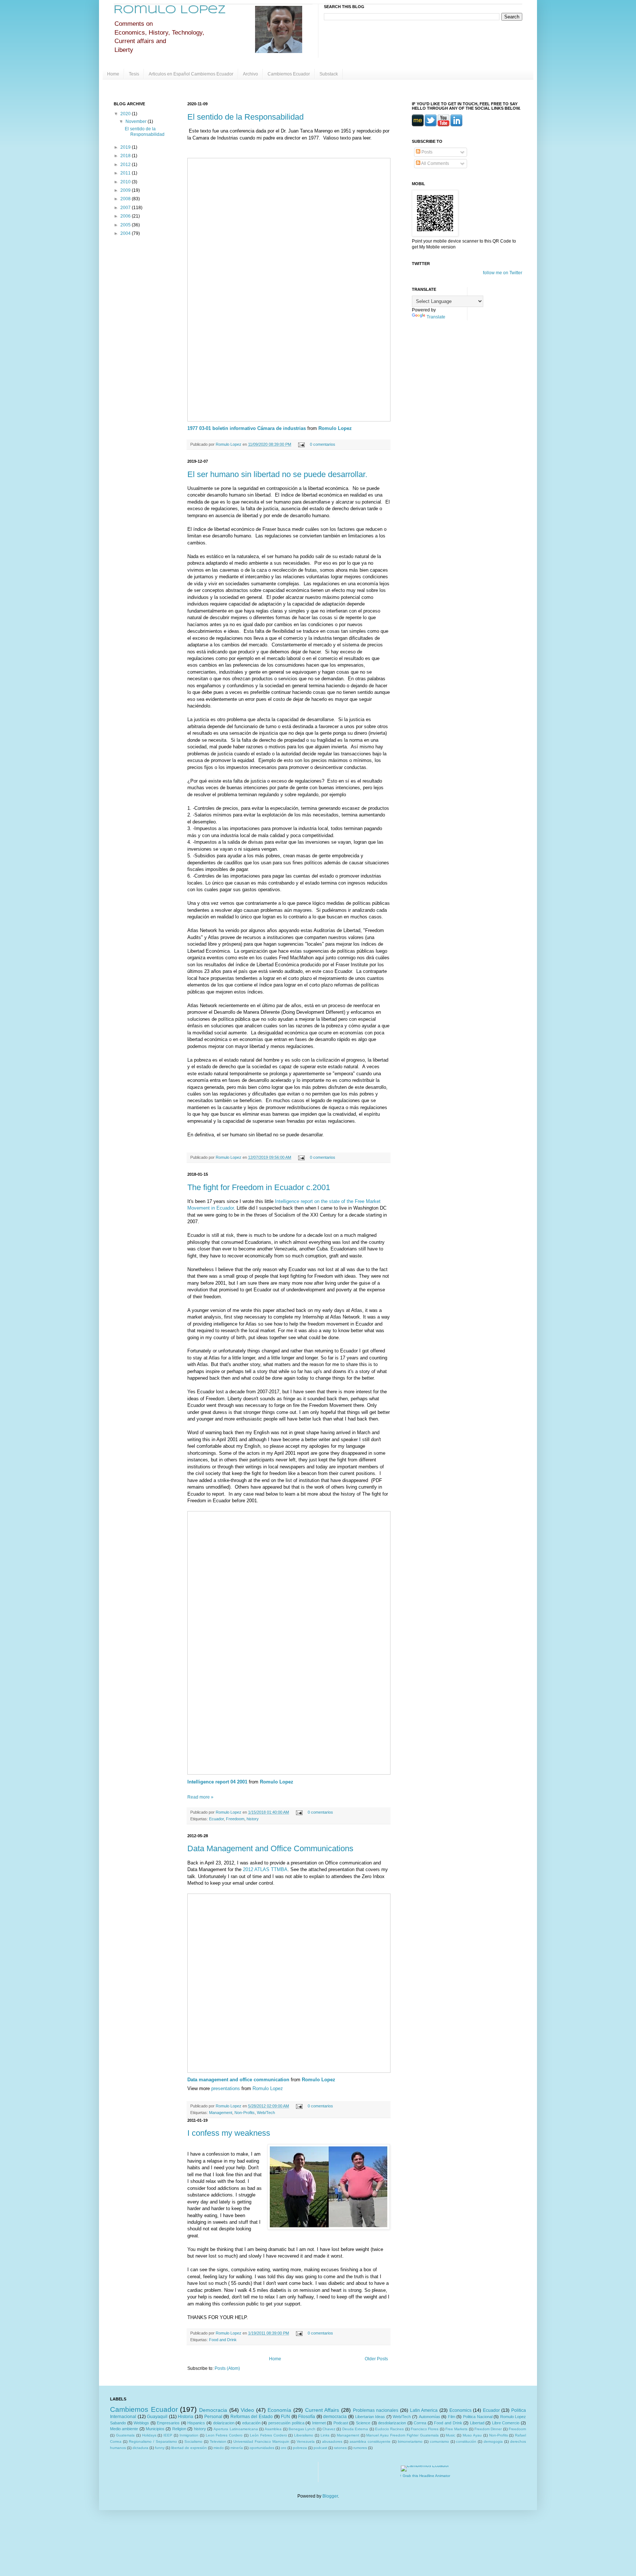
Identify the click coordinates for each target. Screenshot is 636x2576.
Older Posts (376, 2359)
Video (247, 2410)
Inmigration (189, 2435)
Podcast (341, 2423)
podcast (320, 2448)
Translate (436, 317)
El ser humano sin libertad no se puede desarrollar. (277, 474)
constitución (466, 2441)
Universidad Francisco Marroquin (261, 2441)
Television (218, 2441)
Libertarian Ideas (370, 2417)
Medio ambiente (124, 2429)
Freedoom (235, 1819)
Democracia (213, 2410)
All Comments (435, 163)
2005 (126, 225)
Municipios (155, 2429)
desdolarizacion (392, 2423)
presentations (226, 2088)
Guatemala (125, 2435)
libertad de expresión (189, 2448)
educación (251, 2423)
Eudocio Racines (389, 2429)
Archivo (250, 74)
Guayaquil (157, 2417)
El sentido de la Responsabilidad (245, 117)
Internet (319, 2423)
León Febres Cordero (268, 2435)
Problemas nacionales (376, 2410)
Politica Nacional (478, 2417)
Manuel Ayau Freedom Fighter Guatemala (402, 2435)
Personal (213, 2417)
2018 (126, 156)
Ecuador (216, 1819)
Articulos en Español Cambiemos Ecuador (191, 74)
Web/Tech (266, 2113)
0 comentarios (323, 444)
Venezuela (306, 2441)
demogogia (493, 2441)
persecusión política (286, 2423)
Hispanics (196, 2423)
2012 (126, 165)
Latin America (424, 2410)
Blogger (330, 2496)
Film (452, 2417)
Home (113, 74)
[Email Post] (301, 444)
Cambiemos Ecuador (289, 74)
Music (451, 2435)
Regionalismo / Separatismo (153, 2441)
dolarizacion (224, 2423)
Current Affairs (322, 2410)
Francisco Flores (425, 2429)
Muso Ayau (472, 2435)
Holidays (149, 2435)
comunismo (439, 2441)
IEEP (168, 2435)
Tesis (134, 74)
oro (284, 2448)
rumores (360, 2448)
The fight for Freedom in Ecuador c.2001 (259, 1187)
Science (363, 2423)
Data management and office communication (238, 2080)
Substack (329, 74)
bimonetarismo (410, 2441)
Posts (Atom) (227, 2368)
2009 (126, 190)
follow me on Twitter (503, 273)
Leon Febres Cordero (224, 2435)
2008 (126, 199)
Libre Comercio (506, 2423)
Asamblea (273, 2429)
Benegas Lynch (302, 2429)
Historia (185, 2417)
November (137, 121)
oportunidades (262, 2448)
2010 (126, 182)
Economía (279, 2410)
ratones (340, 2448)
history (253, 1819)
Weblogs (141, 2423)
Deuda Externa (355, 2429)
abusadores (332, 2441)
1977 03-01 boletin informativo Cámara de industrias (247, 428)
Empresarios (168, 2423)
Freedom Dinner (488, 2429)
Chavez (329, 2429)
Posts (426, 152)
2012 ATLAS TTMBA (265, 1869)
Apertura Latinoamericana (236, 2429)
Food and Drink (223, 2340)
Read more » (200, 1797)
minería (237, 2448)
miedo (219, 2448)
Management (221, 2113)
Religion (179, 2429)
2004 (126, 233)
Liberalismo (304, 2435)
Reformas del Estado (252, 2417)
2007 (126, 208)
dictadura (140, 2448)
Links (325, 2435)
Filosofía (307, 2417)
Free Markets (456, 2429)
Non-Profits (245, 2113)
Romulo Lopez (335, 428)
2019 (126, 147)
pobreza (300, 2448)
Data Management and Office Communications (270, 1848)
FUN (285, 2417)
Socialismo (193, 2441)
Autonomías (430, 2417)
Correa (420, 2423)
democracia (335, 2417)
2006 (126, 216)
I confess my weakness (229, 2133)
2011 (126, 173)
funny (160, 2448)
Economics (460, 2410)
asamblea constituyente (370, 2441)
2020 (126, 114)
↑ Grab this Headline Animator (425, 2476)
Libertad (477, 2423)
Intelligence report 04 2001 (217, 1782)
